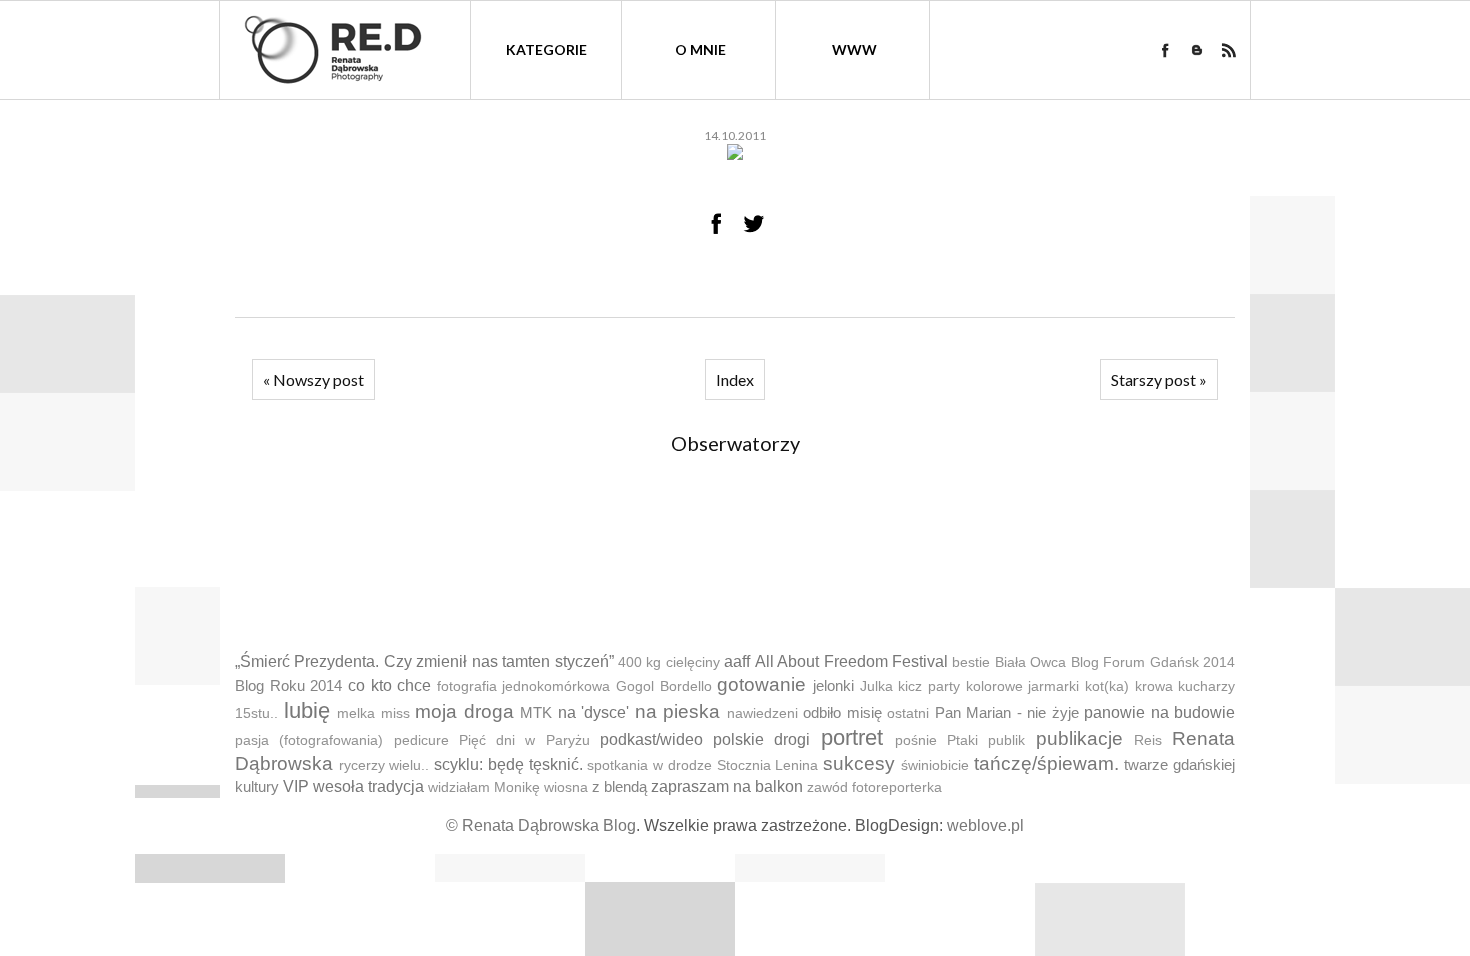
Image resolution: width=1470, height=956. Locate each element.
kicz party (929, 686)
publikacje (1079, 738)
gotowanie (761, 684)
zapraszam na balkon (727, 786)
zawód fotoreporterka (874, 787)
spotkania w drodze (649, 765)
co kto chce (389, 685)
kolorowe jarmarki (1023, 686)
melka (356, 713)
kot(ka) (1107, 686)
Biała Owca (1030, 662)
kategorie (546, 49)
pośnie (916, 740)
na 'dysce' (594, 712)
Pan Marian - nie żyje (1007, 712)
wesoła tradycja (368, 786)
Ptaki (962, 740)
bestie (971, 662)
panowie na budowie (1159, 712)
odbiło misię (842, 712)
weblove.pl (985, 825)
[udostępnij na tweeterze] (754, 223)
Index (735, 379)
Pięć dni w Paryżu (524, 740)
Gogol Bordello (664, 686)
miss (395, 713)
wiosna (566, 787)
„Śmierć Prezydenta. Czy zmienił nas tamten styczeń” (424, 661)
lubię (307, 710)
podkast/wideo (651, 739)
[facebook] (1165, 50)
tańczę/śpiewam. (1046, 763)
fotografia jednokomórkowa (524, 686)
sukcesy (859, 763)
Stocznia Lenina (768, 765)
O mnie (700, 49)
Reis (1148, 740)
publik (1006, 740)
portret (852, 737)
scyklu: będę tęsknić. (508, 764)
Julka (876, 686)
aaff (737, 661)
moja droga (464, 711)
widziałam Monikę (484, 787)
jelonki (833, 685)
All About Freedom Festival (851, 661)
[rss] (1229, 50)
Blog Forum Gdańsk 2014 (1153, 662)
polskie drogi (761, 739)
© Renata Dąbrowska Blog (541, 825)
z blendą (619, 786)
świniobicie (935, 765)
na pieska (678, 711)
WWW (854, 49)
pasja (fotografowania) (309, 740)
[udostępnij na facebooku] (716, 223)
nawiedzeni (762, 713)
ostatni (908, 713)
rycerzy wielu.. (384, 765)
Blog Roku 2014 (288, 685)
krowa (1154, 686)
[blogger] (1197, 50)
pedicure (421, 740)
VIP (296, 786)
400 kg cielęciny (669, 662)
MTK (536, 712)
